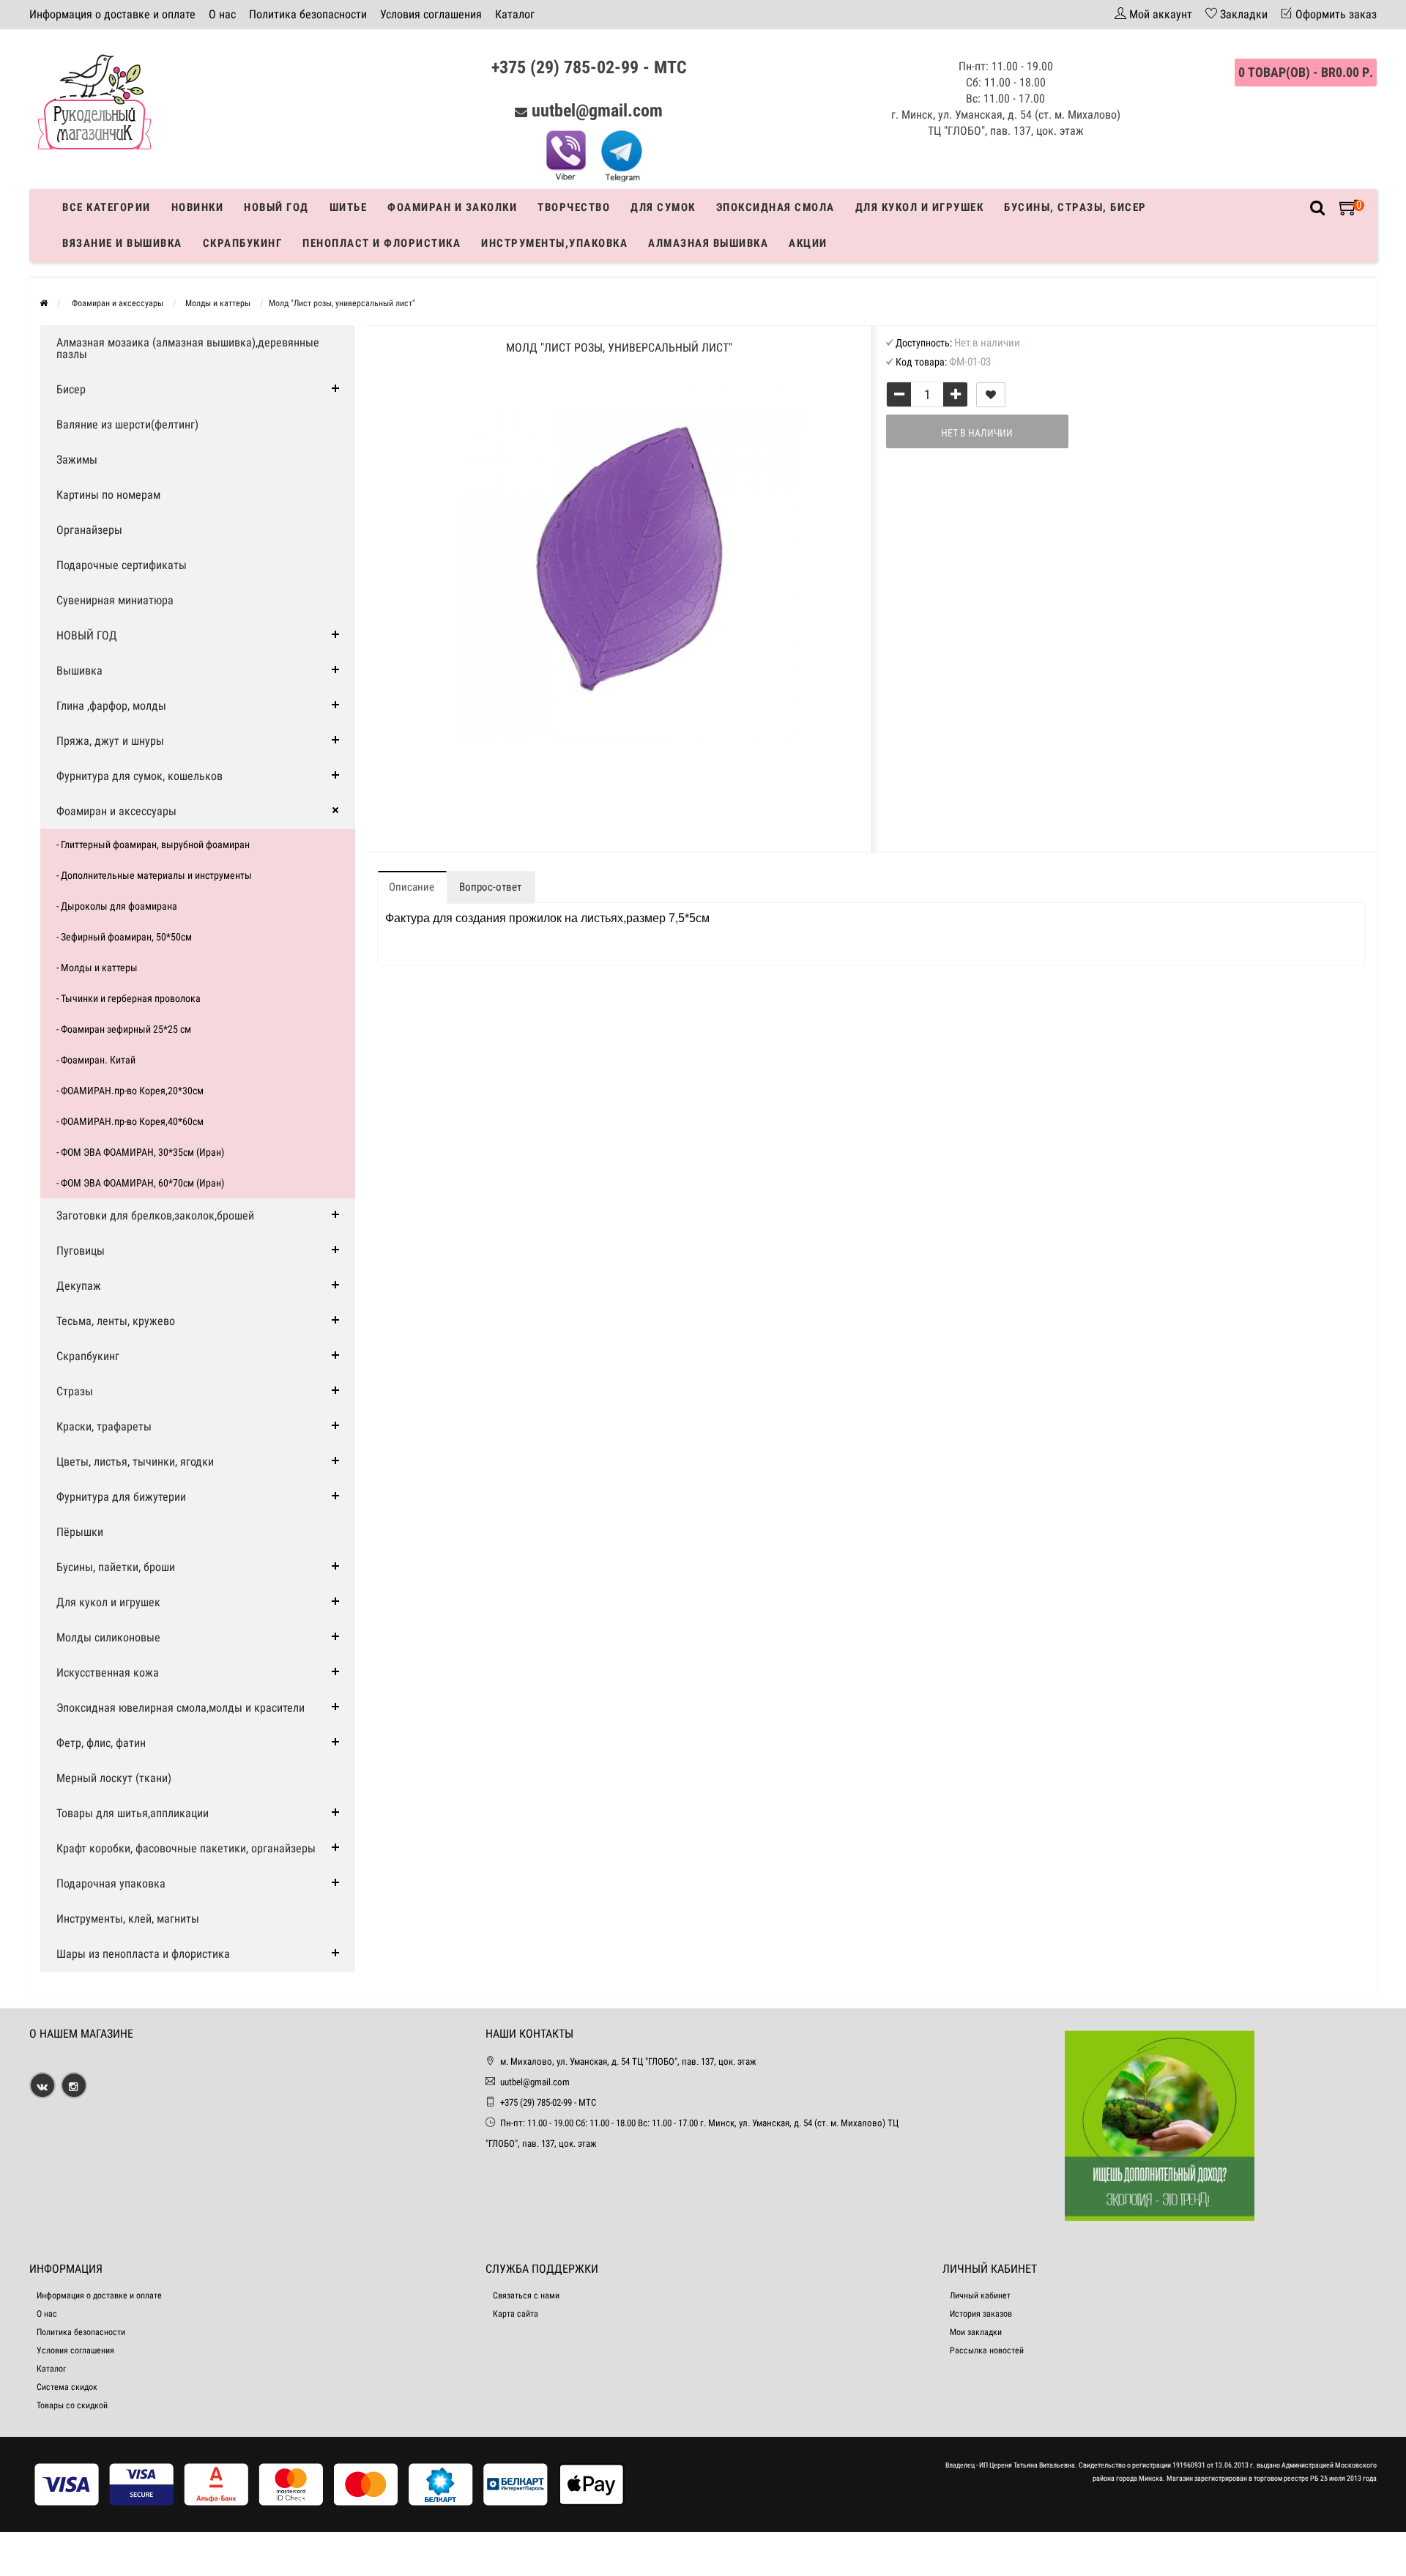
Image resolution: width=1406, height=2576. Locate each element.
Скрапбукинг (243, 243)
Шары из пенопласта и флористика (143, 1954)
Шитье (349, 207)
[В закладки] (991, 395)
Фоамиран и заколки (452, 207)
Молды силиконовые (108, 1637)
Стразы (75, 1391)
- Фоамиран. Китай (96, 1060)
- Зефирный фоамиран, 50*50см (124, 937)
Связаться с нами (526, 2295)
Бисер (71, 389)
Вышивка (79, 671)
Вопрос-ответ (490, 887)
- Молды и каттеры (97, 968)
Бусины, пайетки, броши (116, 1567)
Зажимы (77, 460)
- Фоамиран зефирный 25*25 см (124, 1029)
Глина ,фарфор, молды (111, 706)
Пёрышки (80, 1532)
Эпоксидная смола (775, 207)
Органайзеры (89, 530)
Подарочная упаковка (111, 1883)
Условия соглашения (431, 14)
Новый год (276, 207)
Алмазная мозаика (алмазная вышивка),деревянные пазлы (188, 348)
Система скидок (67, 2387)
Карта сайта (516, 2314)
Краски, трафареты (104, 1426)
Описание (412, 887)
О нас (222, 14)
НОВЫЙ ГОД (87, 635)
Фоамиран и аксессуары (116, 811)
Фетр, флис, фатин (101, 1743)
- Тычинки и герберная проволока (129, 998)
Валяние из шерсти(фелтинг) (127, 424)
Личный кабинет (980, 2295)
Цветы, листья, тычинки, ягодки (135, 1462)
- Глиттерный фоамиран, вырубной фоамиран (153, 845)
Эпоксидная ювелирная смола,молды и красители (181, 1708)
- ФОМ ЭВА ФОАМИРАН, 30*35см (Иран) (140, 1152)
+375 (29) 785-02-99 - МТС (589, 67)
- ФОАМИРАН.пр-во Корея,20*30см (130, 1091)
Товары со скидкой (72, 2405)
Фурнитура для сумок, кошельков (140, 776)
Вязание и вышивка (122, 243)
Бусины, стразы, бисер (1075, 207)
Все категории (107, 207)
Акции (808, 243)
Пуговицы (81, 1251)
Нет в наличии (977, 433)
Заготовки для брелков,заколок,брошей (155, 1215)
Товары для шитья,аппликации (133, 1813)
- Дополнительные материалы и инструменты (154, 875)
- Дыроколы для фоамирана (117, 906)
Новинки (198, 207)
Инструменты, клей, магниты (128, 1919)
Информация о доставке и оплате (112, 14)
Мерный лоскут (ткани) (114, 1778)
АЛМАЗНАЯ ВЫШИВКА (708, 243)
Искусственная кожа (108, 1673)
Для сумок (663, 207)
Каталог (515, 14)
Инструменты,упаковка (554, 243)
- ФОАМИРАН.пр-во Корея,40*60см (130, 1121)
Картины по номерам (108, 495)
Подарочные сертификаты (122, 565)
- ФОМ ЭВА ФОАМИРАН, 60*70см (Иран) (140, 1183)
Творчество (574, 207)
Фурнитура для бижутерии (121, 1497)
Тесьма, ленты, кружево (116, 1321)
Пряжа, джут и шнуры (110, 741)
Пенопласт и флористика (382, 243)
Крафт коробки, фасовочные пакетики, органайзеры (186, 1848)
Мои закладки (976, 2332)
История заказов (981, 2314)
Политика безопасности (308, 14)
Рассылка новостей (987, 2350)
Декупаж (79, 1286)
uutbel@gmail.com (597, 111)
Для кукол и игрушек (920, 207)
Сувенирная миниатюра (115, 600)
